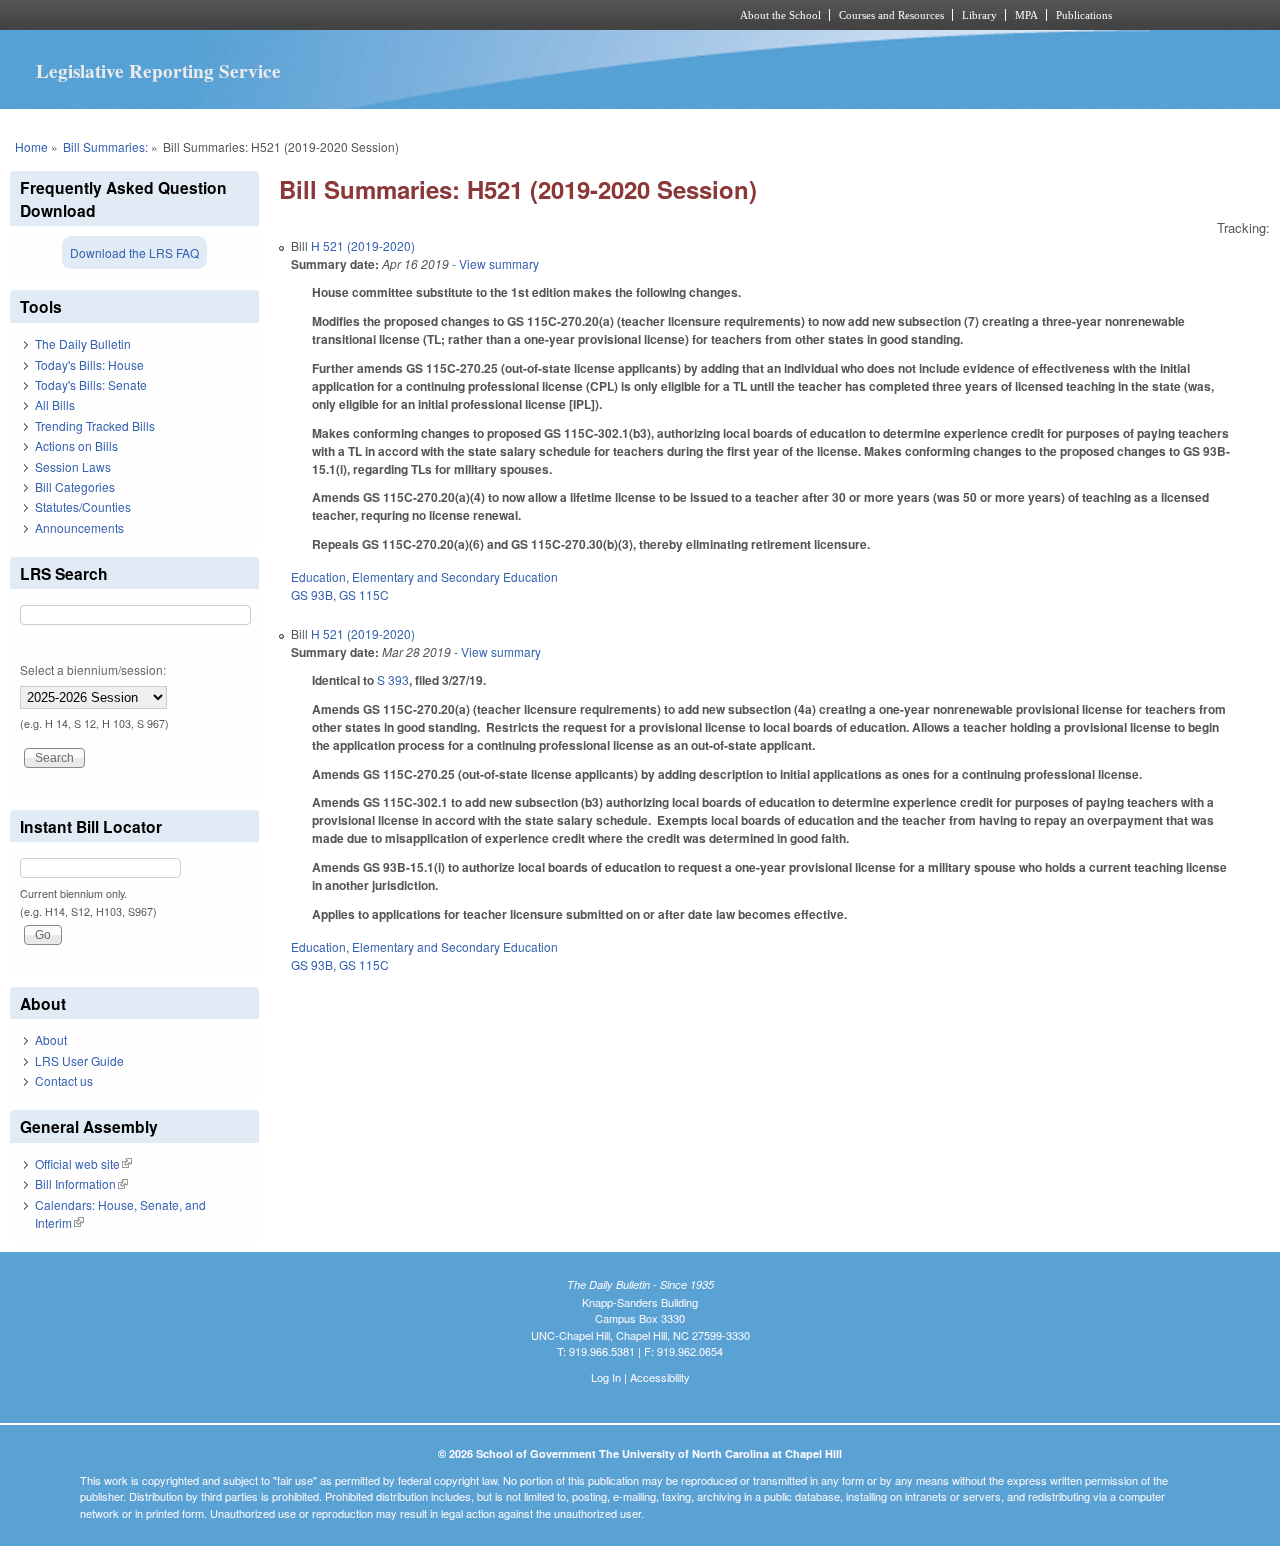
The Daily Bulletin (83, 343)
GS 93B (312, 594)
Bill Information (81, 1183)
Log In (606, 1377)
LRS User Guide (79, 1060)
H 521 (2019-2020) (363, 245)
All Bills (55, 404)
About (51, 1039)
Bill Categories (75, 486)
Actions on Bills (76, 445)
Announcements (79, 527)
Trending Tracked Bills (95, 425)
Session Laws (73, 466)
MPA (1026, 15)
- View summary (494, 263)
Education (318, 576)
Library (979, 15)
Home (31, 146)
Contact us (64, 1080)
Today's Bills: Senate (91, 384)
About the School (780, 15)
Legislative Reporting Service (158, 71)
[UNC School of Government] (375, 15)
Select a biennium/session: (93, 669)
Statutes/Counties (83, 506)
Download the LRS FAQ (134, 252)
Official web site (83, 1163)
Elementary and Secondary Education (455, 576)
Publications (1084, 15)
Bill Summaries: (105, 146)
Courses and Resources (891, 15)
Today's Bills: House (89, 364)
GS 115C (364, 594)
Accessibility (660, 1377)
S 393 (393, 679)
